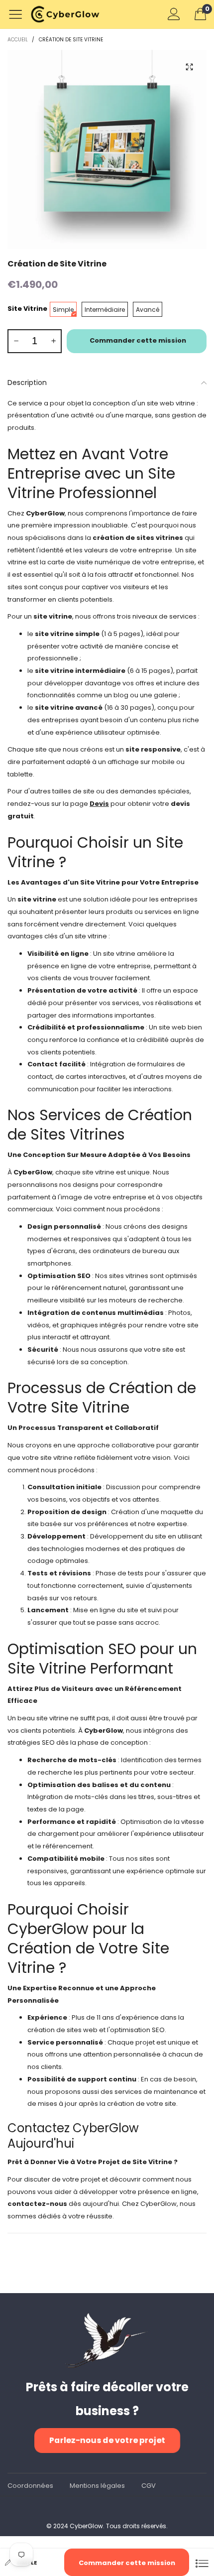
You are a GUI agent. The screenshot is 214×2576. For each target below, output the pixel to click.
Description (27, 383)
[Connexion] (174, 14)
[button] (16, 341)
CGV (149, 2486)
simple (27, 2563)
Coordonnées (30, 2486)
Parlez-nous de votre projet (107, 2440)
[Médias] (189, 67)
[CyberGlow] (69, 14)
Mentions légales (97, 2486)
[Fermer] (202, 2562)
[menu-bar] (19, 14)
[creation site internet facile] (107, 149)
